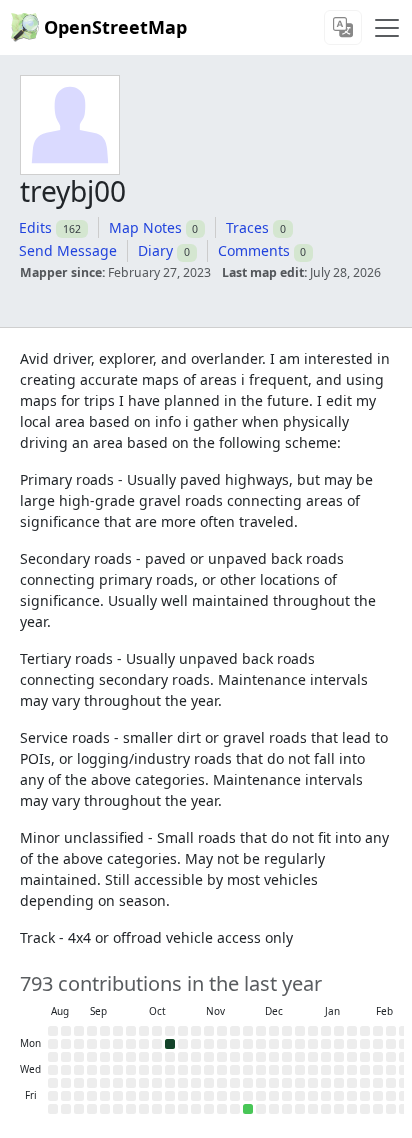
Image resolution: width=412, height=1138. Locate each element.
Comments (254, 250)
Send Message (68, 250)
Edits (35, 227)
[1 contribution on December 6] (248, 1109)
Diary (155, 250)
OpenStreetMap (115, 27)
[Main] (387, 28)
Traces (247, 227)
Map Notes (145, 227)
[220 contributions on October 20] (170, 1044)
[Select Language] (343, 27)
